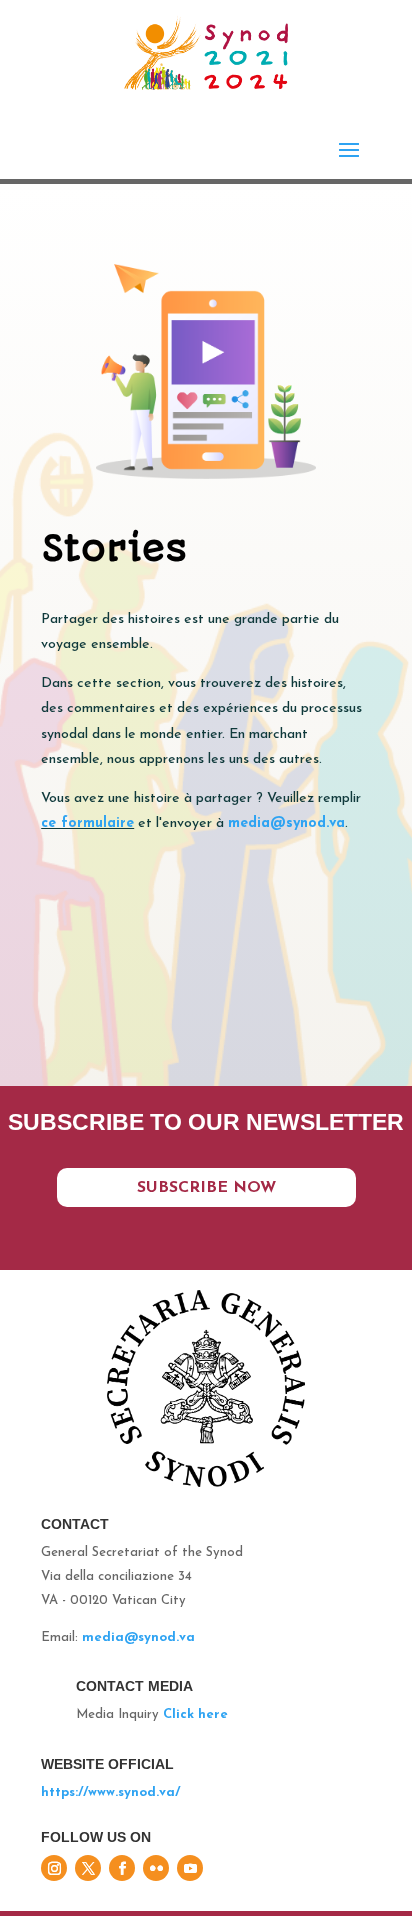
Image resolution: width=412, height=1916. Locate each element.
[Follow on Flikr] (156, 1868)
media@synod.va (138, 1637)
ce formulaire (87, 823)
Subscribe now (206, 1188)
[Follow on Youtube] (190, 1868)
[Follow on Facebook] (122, 1868)
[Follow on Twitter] (88, 1868)
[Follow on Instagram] (54, 1868)
